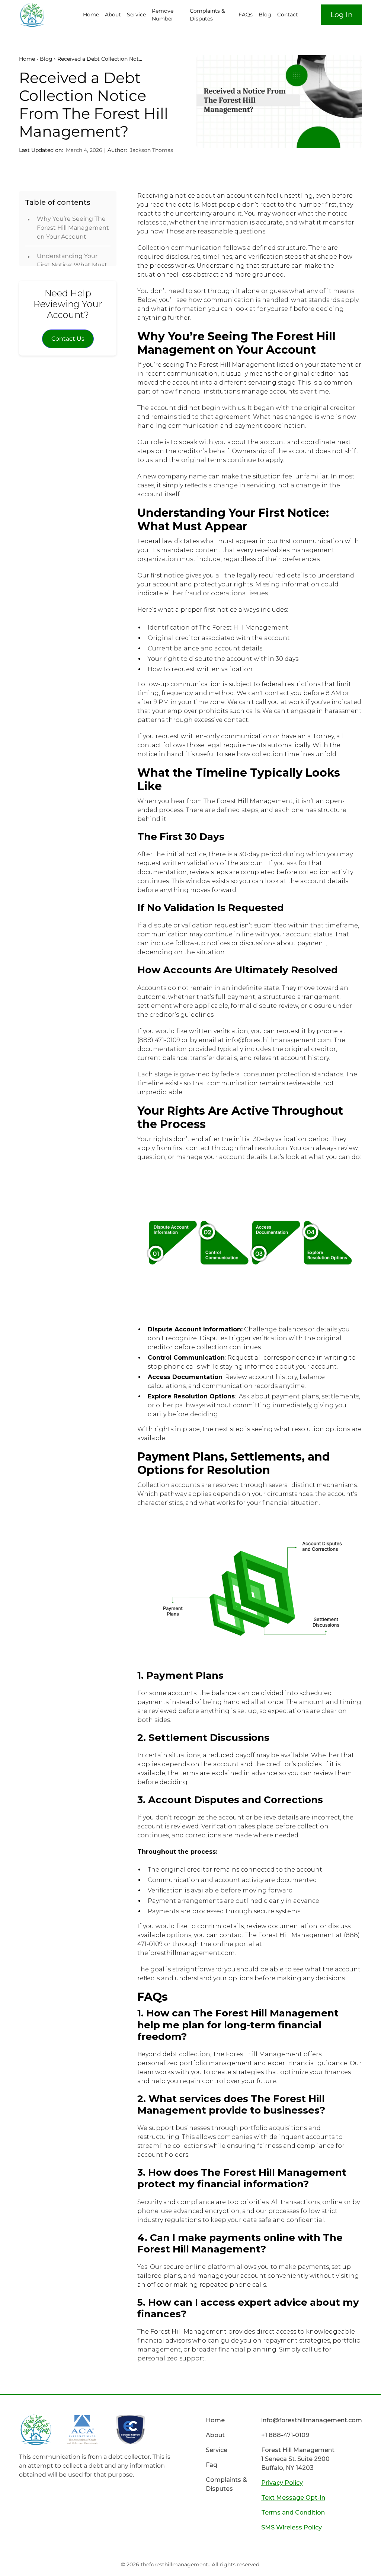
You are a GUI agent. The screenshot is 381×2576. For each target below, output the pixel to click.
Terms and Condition (293, 2513)
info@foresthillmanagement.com (312, 2420)
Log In (342, 15)
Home (91, 15)
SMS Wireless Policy (292, 2527)
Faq (212, 2465)
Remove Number (163, 15)
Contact (288, 15)
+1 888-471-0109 (285, 2435)
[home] (47, 15)
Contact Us (68, 339)
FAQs (246, 15)
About (113, 15)
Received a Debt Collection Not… (100, 59)
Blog (265, 15)
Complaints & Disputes (207, 15)
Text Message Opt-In (293, 2498)
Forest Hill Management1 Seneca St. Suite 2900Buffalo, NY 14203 (298, 2459)
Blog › (48, 59)
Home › (28, 59)
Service (136, 15)
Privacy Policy (282, 2483)
